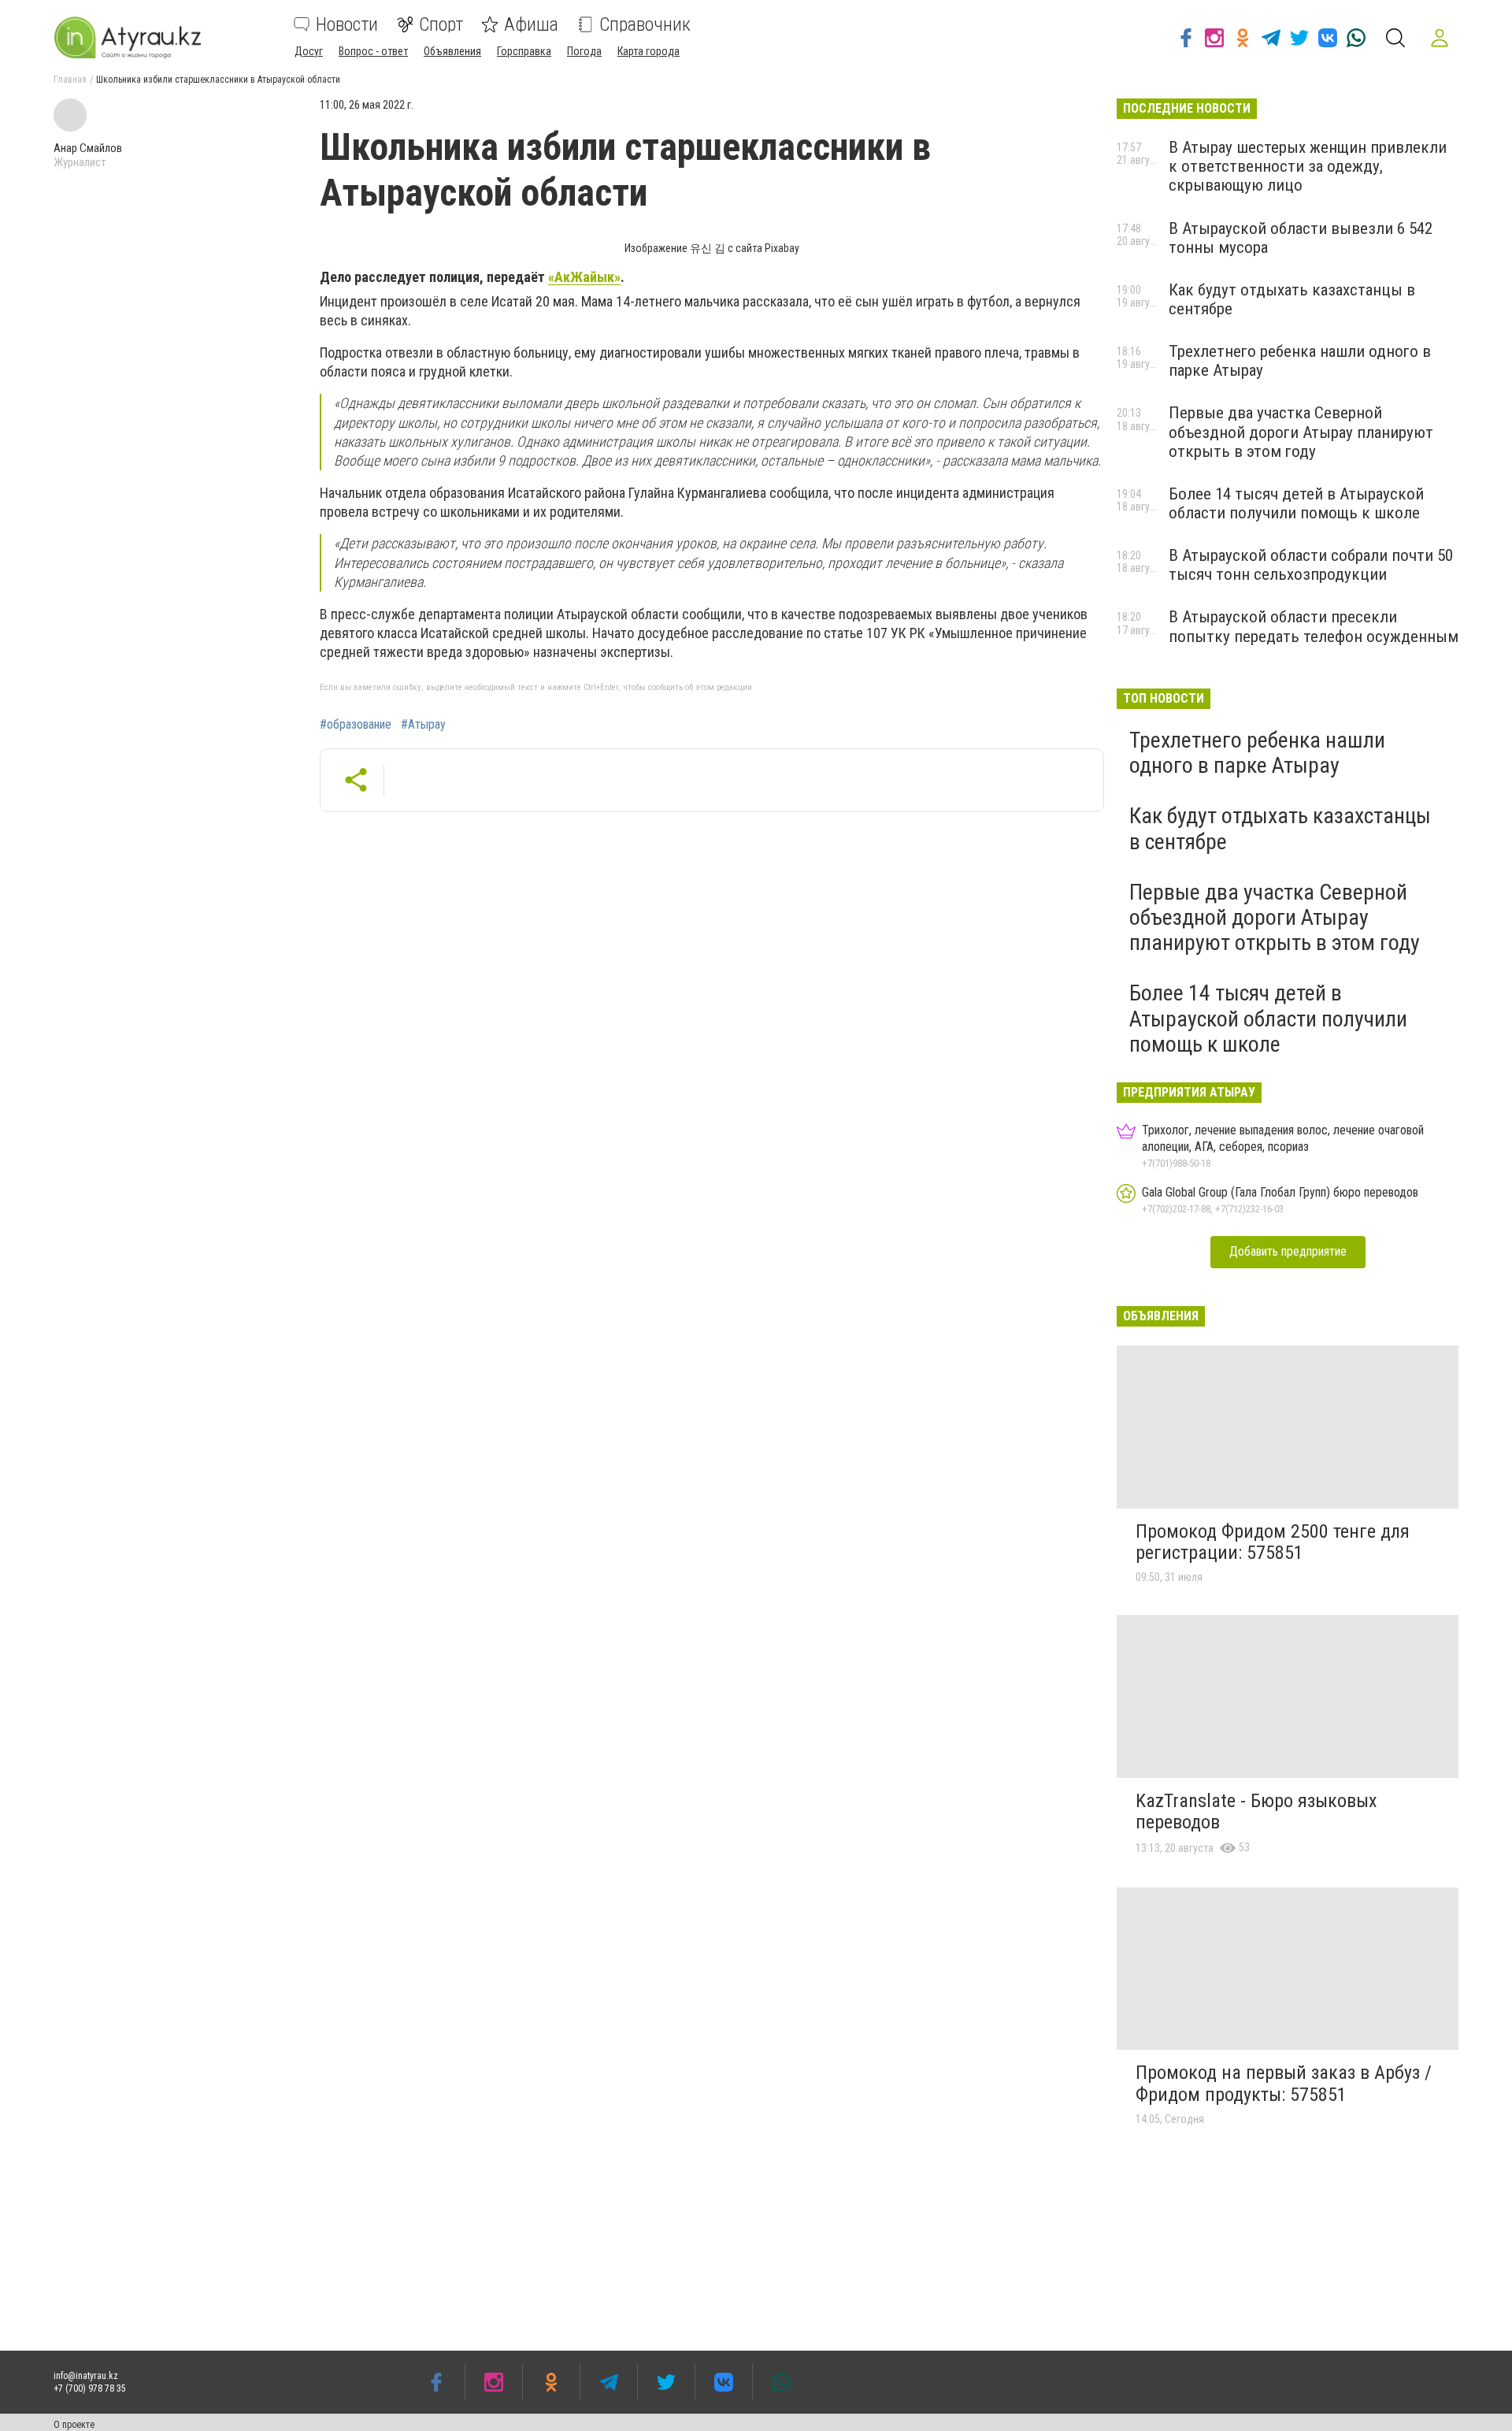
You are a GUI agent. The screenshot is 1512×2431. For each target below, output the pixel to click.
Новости (347, 24)
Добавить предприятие (1288, 1251)
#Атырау (423, 725)
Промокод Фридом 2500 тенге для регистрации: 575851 (1273, 1542)
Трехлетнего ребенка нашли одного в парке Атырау (1257, 753)
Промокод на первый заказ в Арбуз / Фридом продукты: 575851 (1284, 2084)
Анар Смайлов (88, 148)
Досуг (309, 51)
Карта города (649, 51)
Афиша (531, 24)
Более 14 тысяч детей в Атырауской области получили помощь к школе (1296, 503)
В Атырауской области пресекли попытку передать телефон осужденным (1314, 626)
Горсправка (524, 51)
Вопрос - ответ (373, 51)
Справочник (645, 24)
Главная (70, 80)
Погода (584, 51)
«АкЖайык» (584, 277)
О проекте (74, 2425)
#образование (356, 725)
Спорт (441, 24)
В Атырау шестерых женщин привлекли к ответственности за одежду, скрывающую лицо (1308, 166)
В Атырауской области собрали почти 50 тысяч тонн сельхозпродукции (1311, 565)
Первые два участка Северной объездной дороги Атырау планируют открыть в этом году (1301, 432)
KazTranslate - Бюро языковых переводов (1256, 1812)
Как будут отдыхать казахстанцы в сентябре (1280, 828)
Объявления (452, 51)
